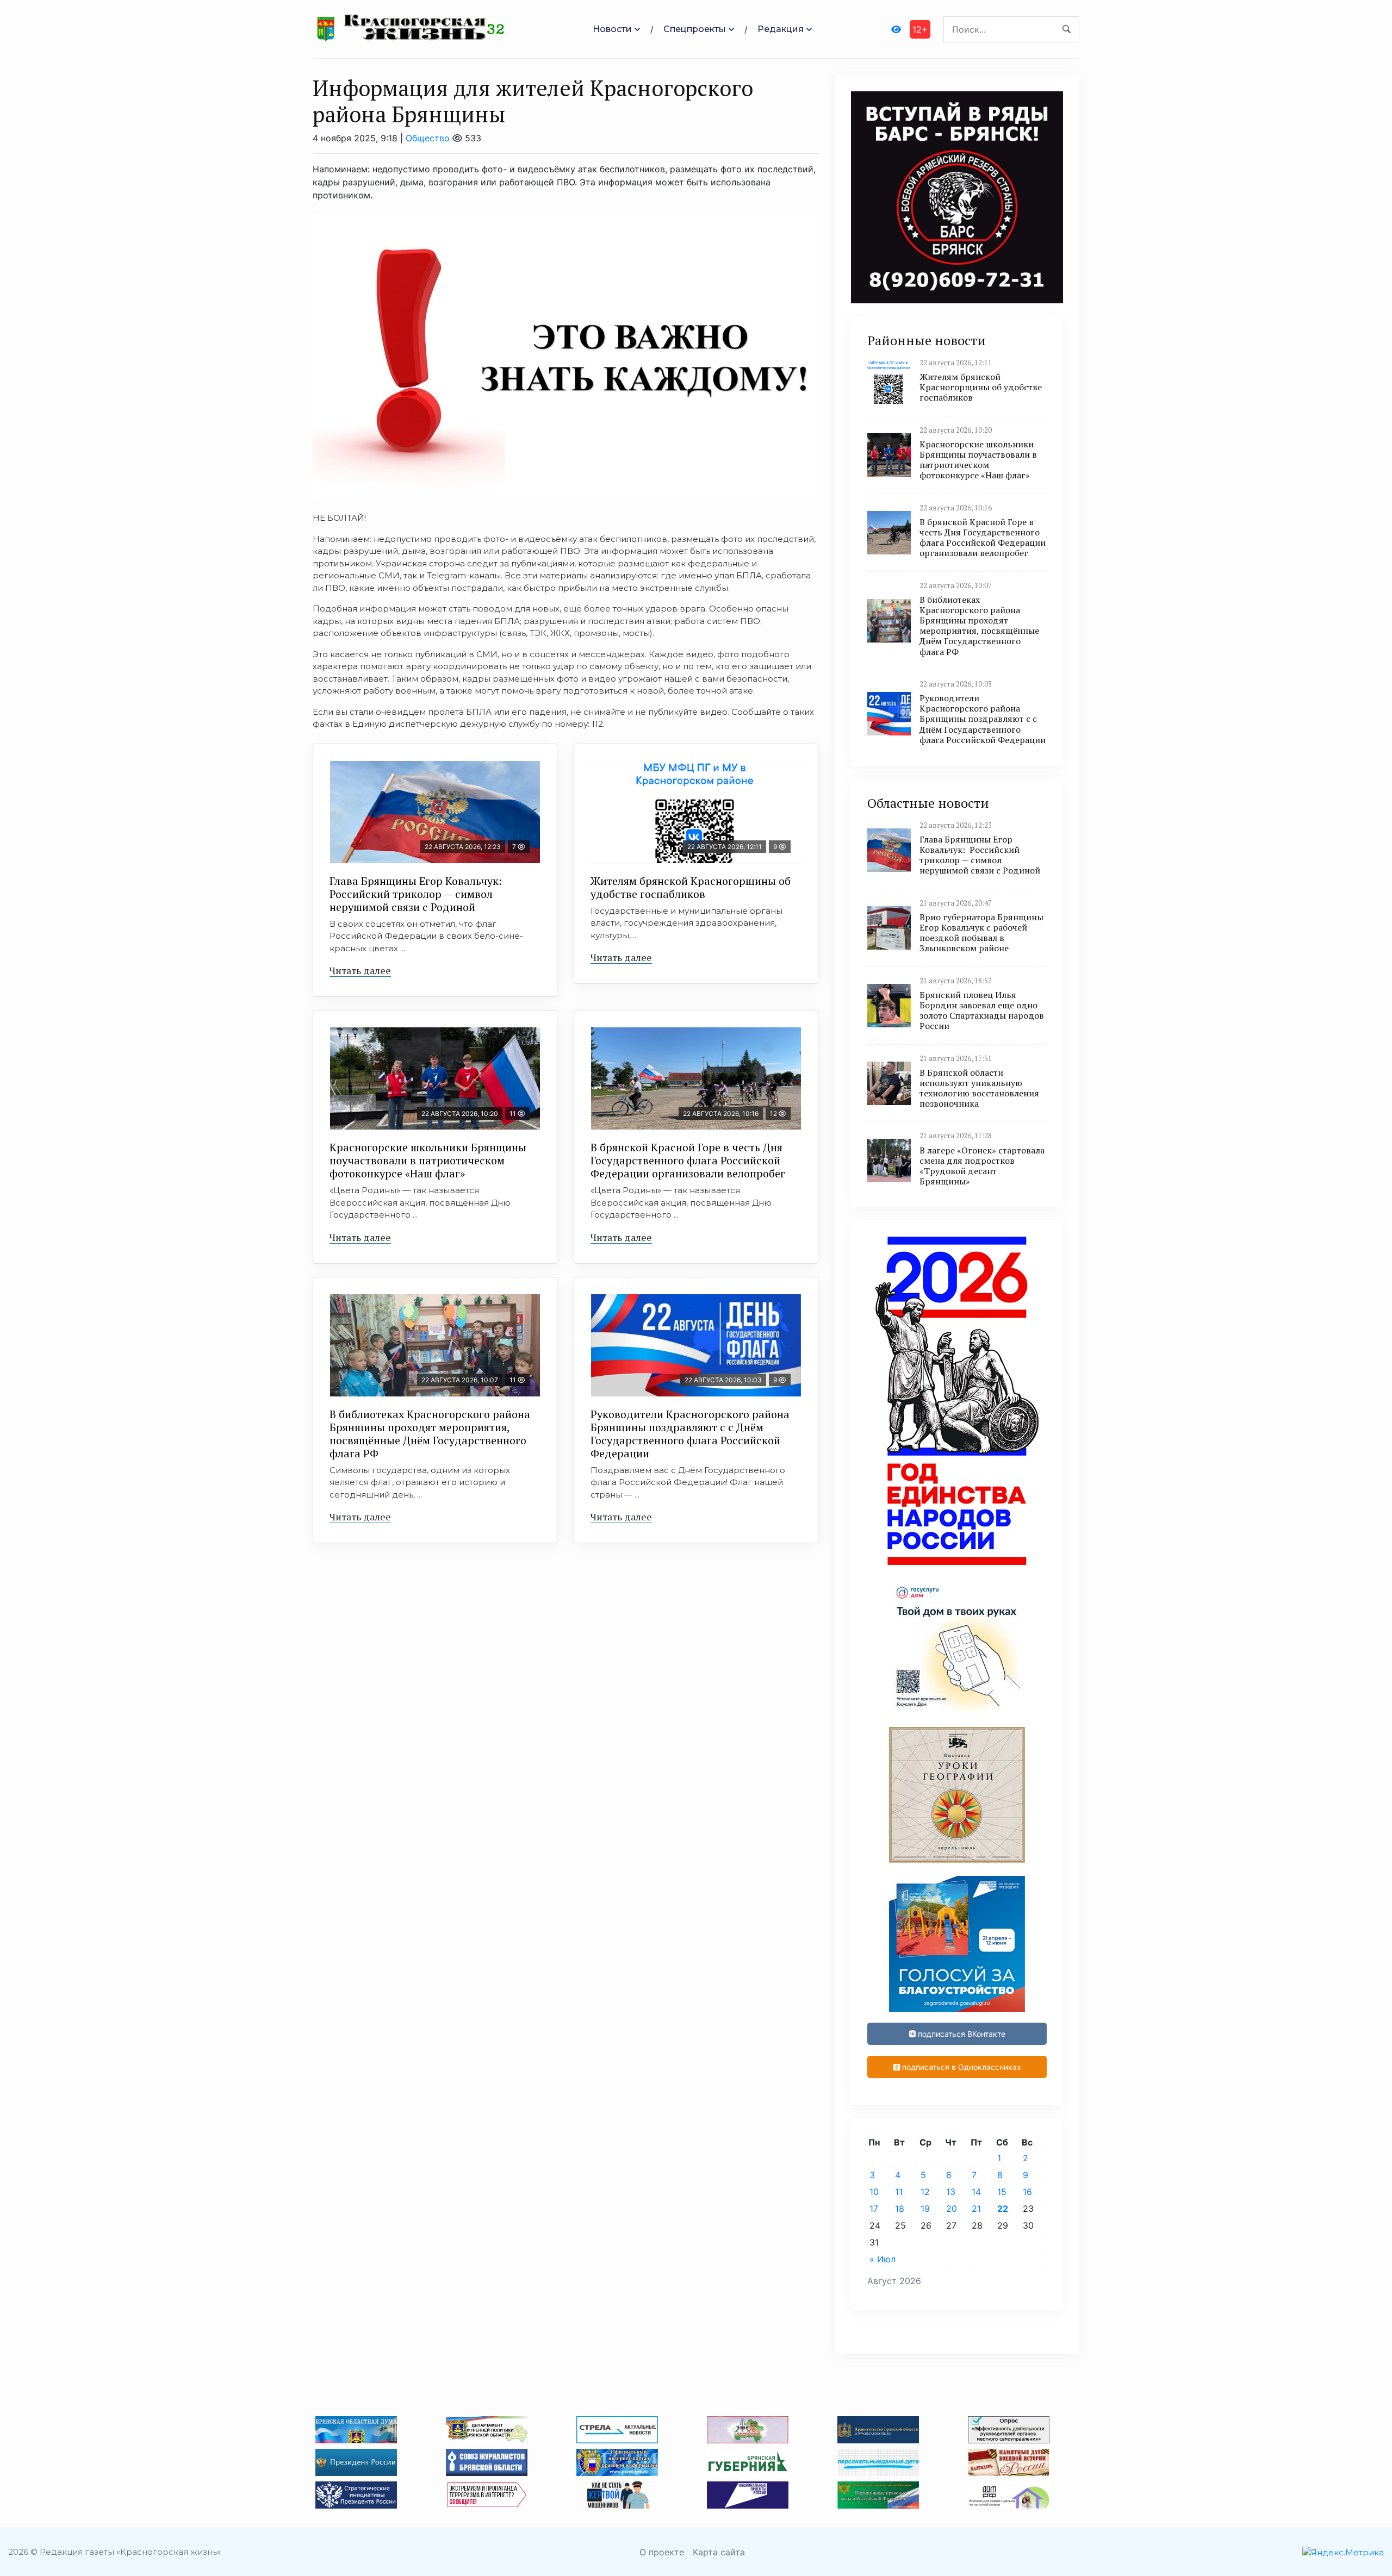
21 (976, 2209)
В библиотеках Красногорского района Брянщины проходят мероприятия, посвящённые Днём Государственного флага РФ (430, 1434)
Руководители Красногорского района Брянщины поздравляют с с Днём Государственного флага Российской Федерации (690, 1434)
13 (951, 2192)
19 (925, 2209)
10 (874, 2192)
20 (952, 2209)
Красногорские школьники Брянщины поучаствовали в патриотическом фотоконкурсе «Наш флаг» (428, 1160)
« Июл (883, 2259)
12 (925, 2192)
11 (899, 2192)
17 (874, 2209)
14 (976, 2192)
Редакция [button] (781, 29)
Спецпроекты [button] (695, 29)
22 (1003, 2209)
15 (1002, 2192)
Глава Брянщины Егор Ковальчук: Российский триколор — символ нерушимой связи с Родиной (417, 894)
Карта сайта (719, 2552)
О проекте (662, 2552)
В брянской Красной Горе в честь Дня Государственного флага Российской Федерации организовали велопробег (688, 1160)
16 (1027, 2192)
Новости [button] (612, 29)
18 (900, 2209)
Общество (428, 138)
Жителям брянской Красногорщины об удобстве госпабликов (691, 887)
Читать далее (360, 970)
